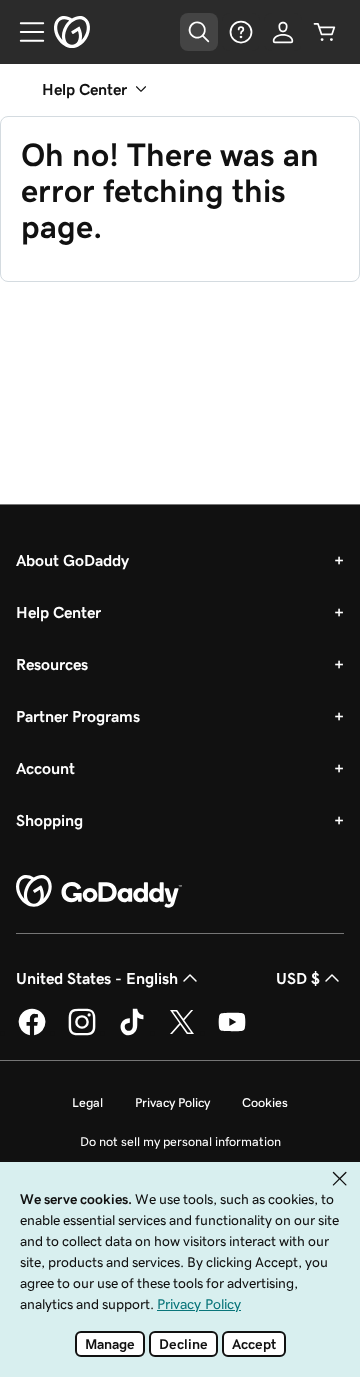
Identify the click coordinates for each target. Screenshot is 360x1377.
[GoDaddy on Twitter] (182, 1032)
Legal (87, 1102)
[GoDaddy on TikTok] (132, 1032)
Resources (52, 664)
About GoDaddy (72, 560)
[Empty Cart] (325, 32)
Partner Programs (78, 716)
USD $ (298, 978)
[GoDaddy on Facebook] (32, 1032)
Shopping (49, 820)
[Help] (241, 32)
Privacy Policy (172, 1102)
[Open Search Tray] (199, 32)
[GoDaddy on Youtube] (232, 1032)
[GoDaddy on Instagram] (82, 1032)
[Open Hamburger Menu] (24, 32)
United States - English (97, 978)
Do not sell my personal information (180, 1141)
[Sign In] (283, 32)
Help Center (58, 612)
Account (45, 768)
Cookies (265, 1102)
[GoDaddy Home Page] (99, 892)
